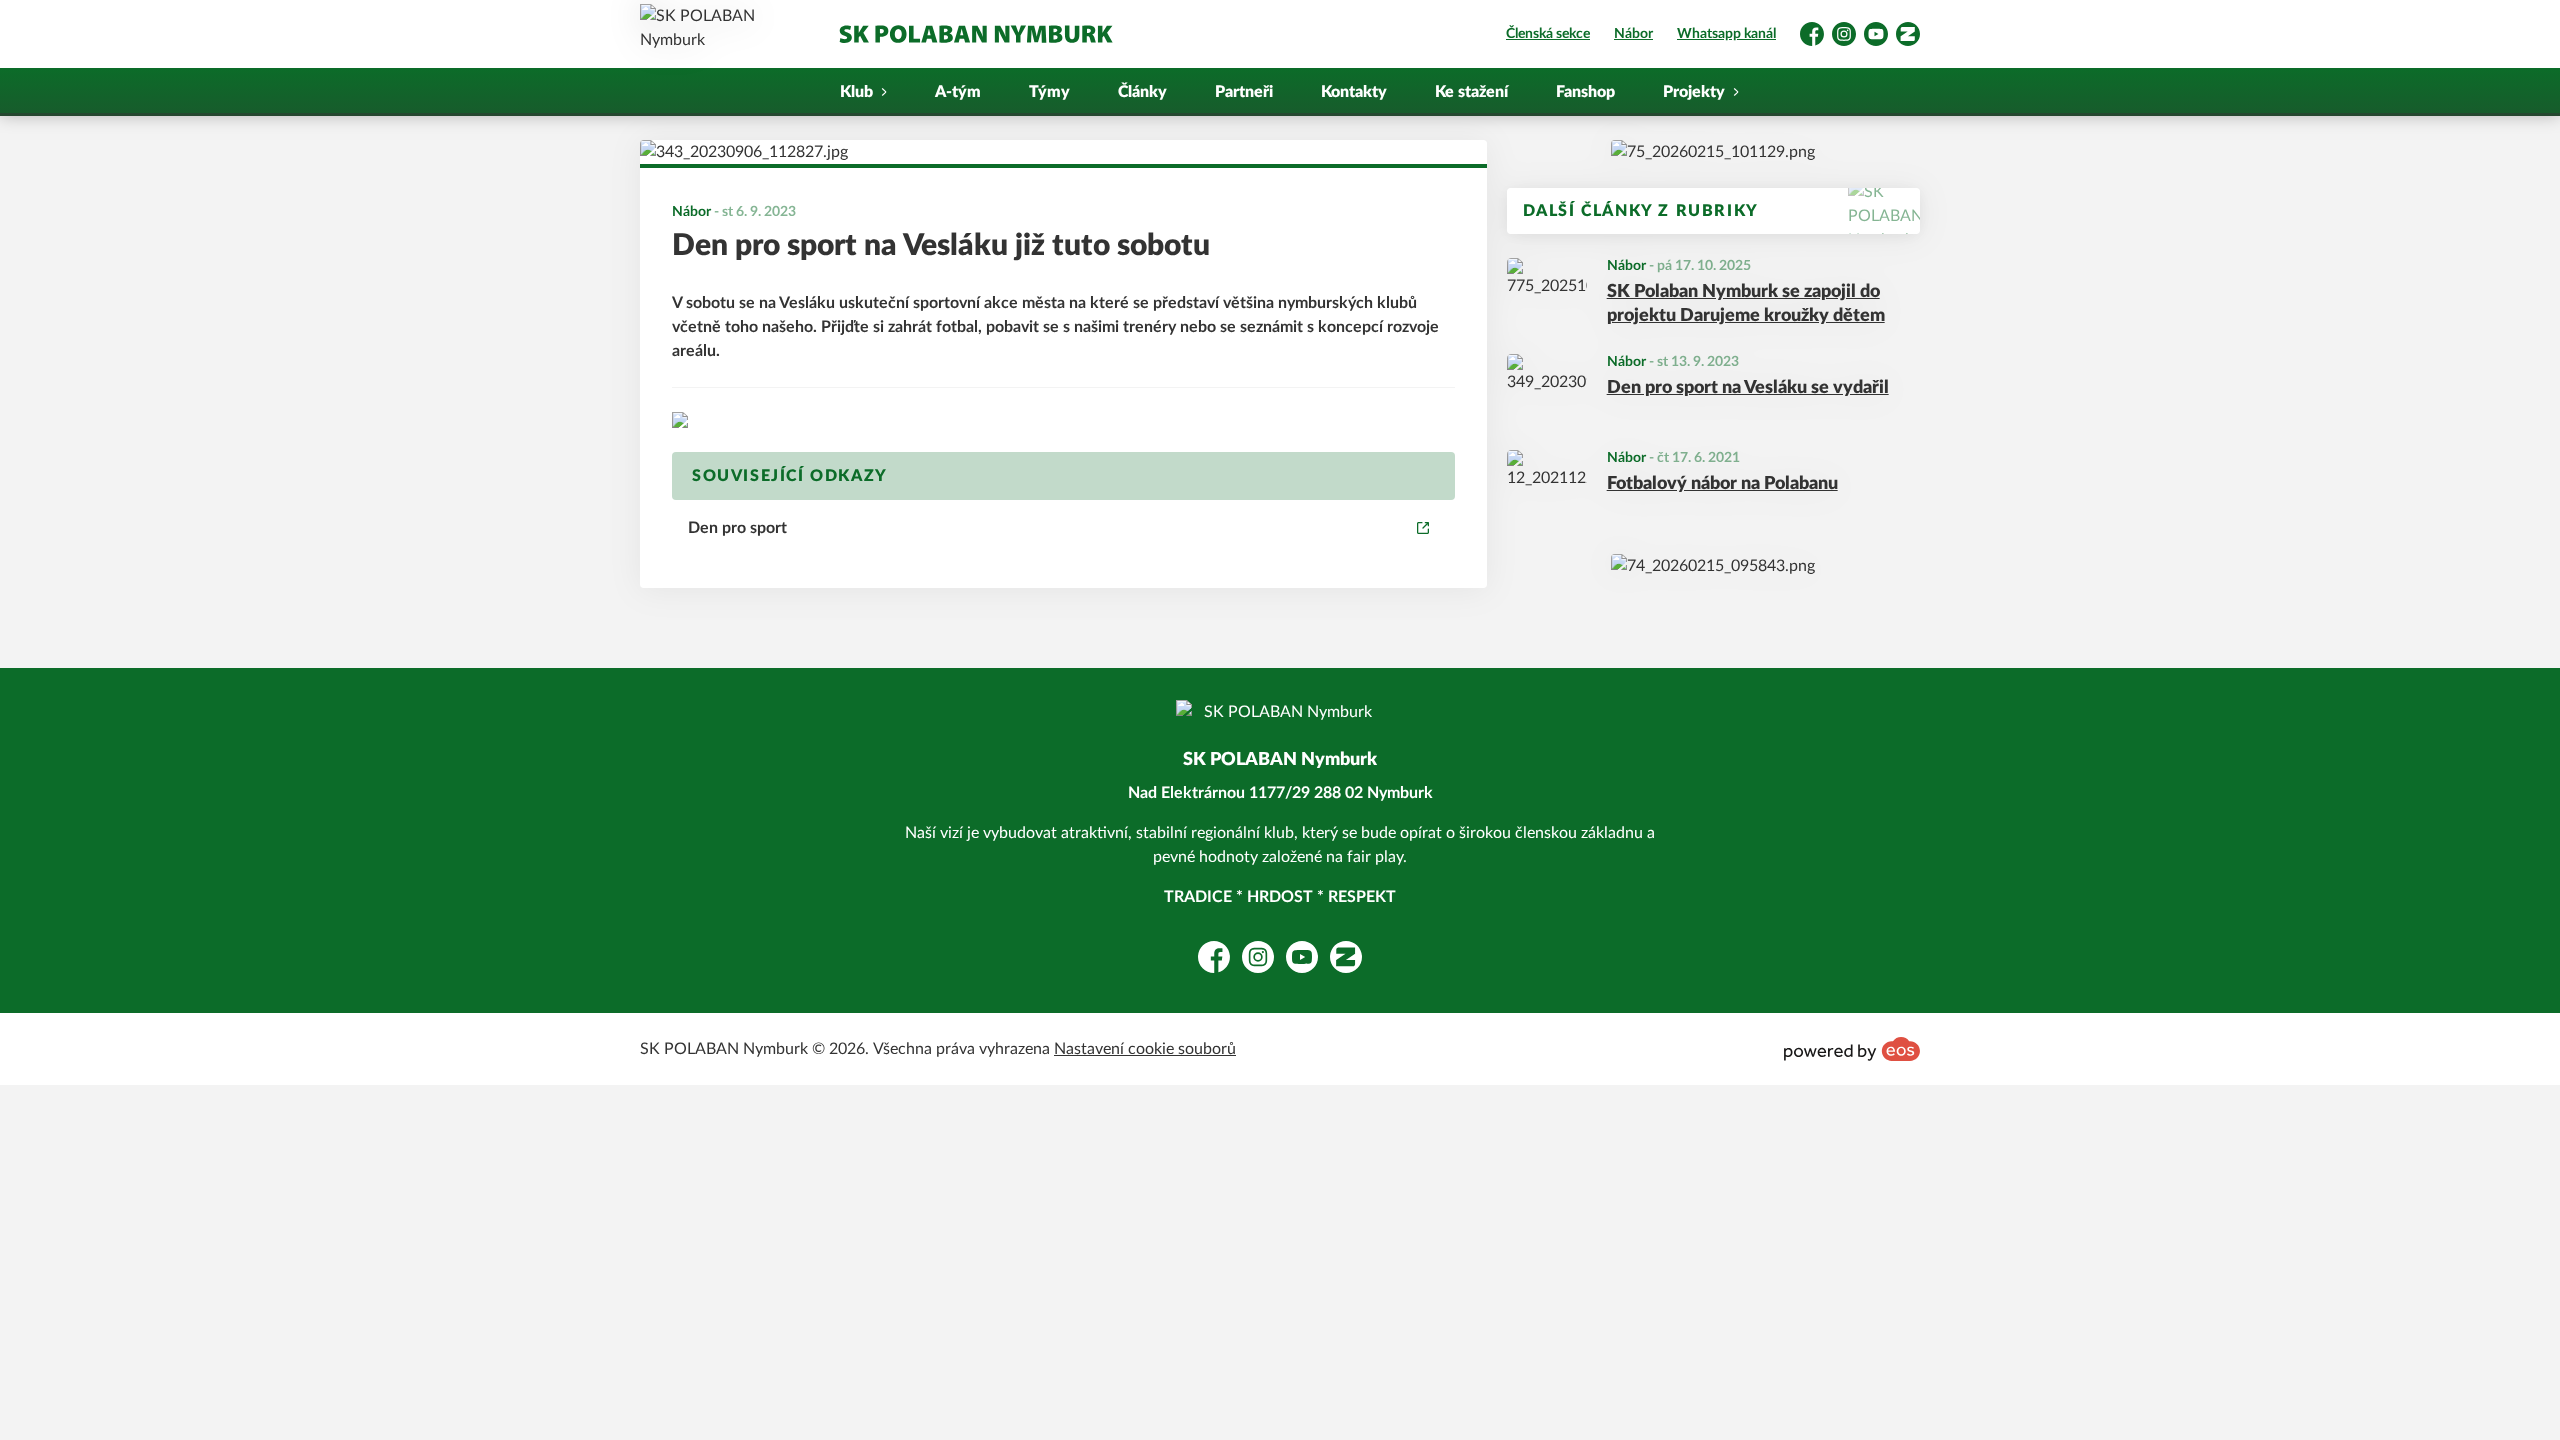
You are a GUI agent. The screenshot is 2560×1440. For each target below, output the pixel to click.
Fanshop (1585, 92)
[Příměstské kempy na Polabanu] (1713, 566)
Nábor (1633, 34)
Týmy (1049, 92)
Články (1142, 92)
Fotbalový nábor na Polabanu (1722, 484)
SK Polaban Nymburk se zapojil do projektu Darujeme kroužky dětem (1746, 304)
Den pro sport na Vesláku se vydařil (1748, 388)
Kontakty (1354, 92)
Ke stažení (1471, 92)
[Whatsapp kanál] (1713, 152)
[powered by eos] (1852, 1049)
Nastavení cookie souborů (1145, 1049)
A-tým (958, 92)
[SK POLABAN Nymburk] (975, 34)
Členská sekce (1548, 34)
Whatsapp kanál (1726, 34)
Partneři (1244, 92)
